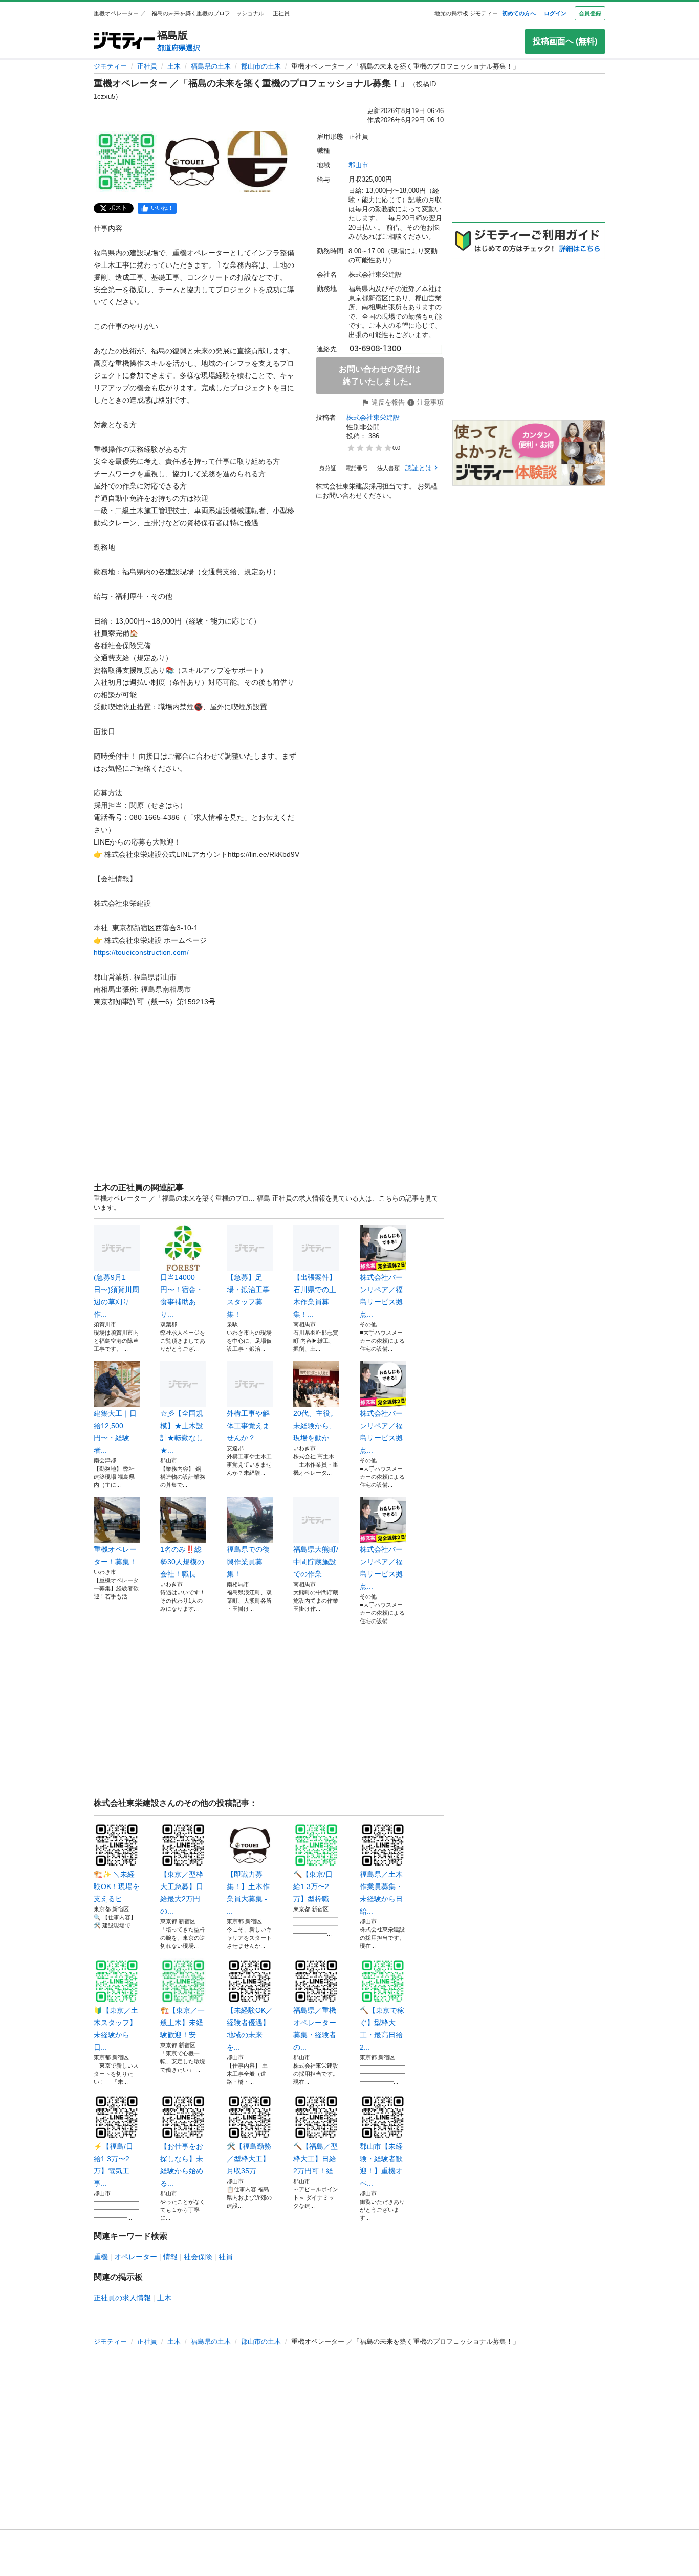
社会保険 (198, 2257)
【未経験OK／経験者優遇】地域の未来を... (250, 2029)
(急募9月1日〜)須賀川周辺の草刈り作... (116, 1296)
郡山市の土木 (261, 66)
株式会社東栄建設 (373, 418)
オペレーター (136, 2257)
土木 (174, 66)
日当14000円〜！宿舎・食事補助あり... (182, 1296)
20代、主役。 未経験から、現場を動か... (315, 1426)
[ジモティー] (124, 41)
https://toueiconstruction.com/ (141, 952)
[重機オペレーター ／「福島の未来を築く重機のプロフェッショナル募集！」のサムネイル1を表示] (126, 162)
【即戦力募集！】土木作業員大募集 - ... (248, 1893)
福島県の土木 (211, 66)
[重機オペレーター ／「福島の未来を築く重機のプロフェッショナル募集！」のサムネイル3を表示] (257, 162)
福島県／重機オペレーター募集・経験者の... (315, 2029)
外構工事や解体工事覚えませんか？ (248, 1426)
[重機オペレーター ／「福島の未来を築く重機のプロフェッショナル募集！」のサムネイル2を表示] (192, 162)
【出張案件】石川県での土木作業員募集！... (315, 1296)
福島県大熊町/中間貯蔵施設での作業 (316, 1562)
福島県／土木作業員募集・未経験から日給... (381, 1893)
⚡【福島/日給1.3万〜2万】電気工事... (113, 2165)
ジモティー (110, 66)
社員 (226, 2257)
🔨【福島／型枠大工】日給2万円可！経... (316, 2159)
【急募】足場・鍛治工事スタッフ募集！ (248, 1296)
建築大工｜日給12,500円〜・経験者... (115, 1432)
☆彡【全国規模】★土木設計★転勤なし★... (182, 1432)
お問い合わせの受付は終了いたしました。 (380, 375)
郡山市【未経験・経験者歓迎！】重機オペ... (381, 2165)
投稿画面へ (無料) (565, 41)
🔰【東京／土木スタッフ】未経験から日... (116, 2029)
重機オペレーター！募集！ (115, 1556)
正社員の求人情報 (122, 2298)
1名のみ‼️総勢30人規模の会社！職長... (182, 1562)
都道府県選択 (179, 48)
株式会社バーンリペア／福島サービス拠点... (381, 1296)
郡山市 (358, 165)
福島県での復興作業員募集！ (248, 1562)
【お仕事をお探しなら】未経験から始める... (182, 2165)
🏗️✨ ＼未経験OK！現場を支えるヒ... (117, 1886)
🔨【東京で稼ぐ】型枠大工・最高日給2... (382, 2029)
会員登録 (590, 13)
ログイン (555, 13)
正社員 (147, 66)
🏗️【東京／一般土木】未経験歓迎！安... (182, 2023)
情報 (170, 2257)
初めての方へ (519, 13)
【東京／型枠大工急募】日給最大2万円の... (182, 1893)
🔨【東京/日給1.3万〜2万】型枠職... (314, 1886)
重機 (101, 2257)
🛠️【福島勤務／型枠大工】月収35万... (249, 2159)
